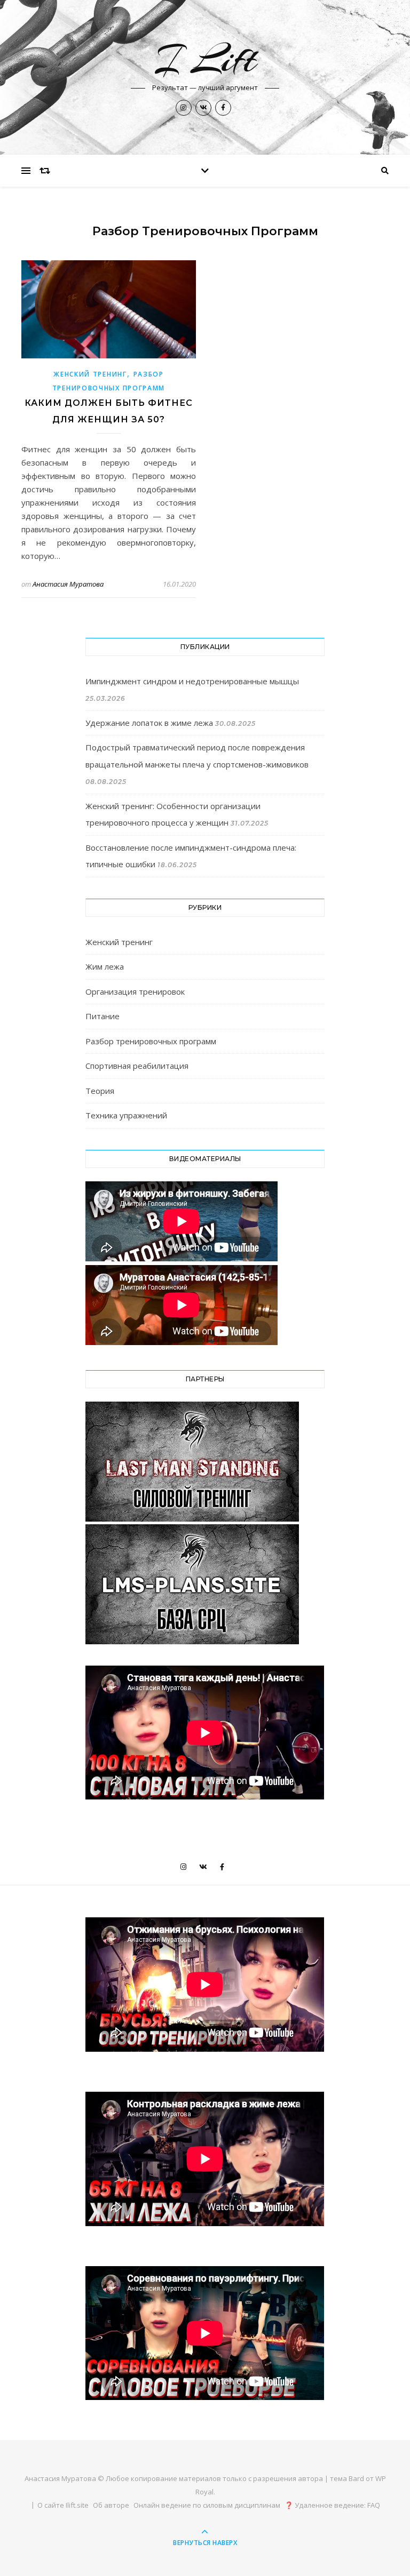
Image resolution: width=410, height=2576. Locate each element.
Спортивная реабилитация (137, 1066)
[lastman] (205, 1462)
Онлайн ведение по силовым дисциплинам (207, 2505)
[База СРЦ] (205, 1584)
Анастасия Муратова (68, 584)
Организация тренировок (135, 991)
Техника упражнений (126, 1115)
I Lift (205, 59)
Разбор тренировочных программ (151, 1041)
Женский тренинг (90, 374)
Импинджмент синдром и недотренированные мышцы (192, 681)
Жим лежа (105, 966)
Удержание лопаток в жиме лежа (149, 723)
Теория (100, 1091)
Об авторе (111, 2505)
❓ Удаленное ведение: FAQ (332, 2505)
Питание (102, 1016)
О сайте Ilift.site (63, 2505)
